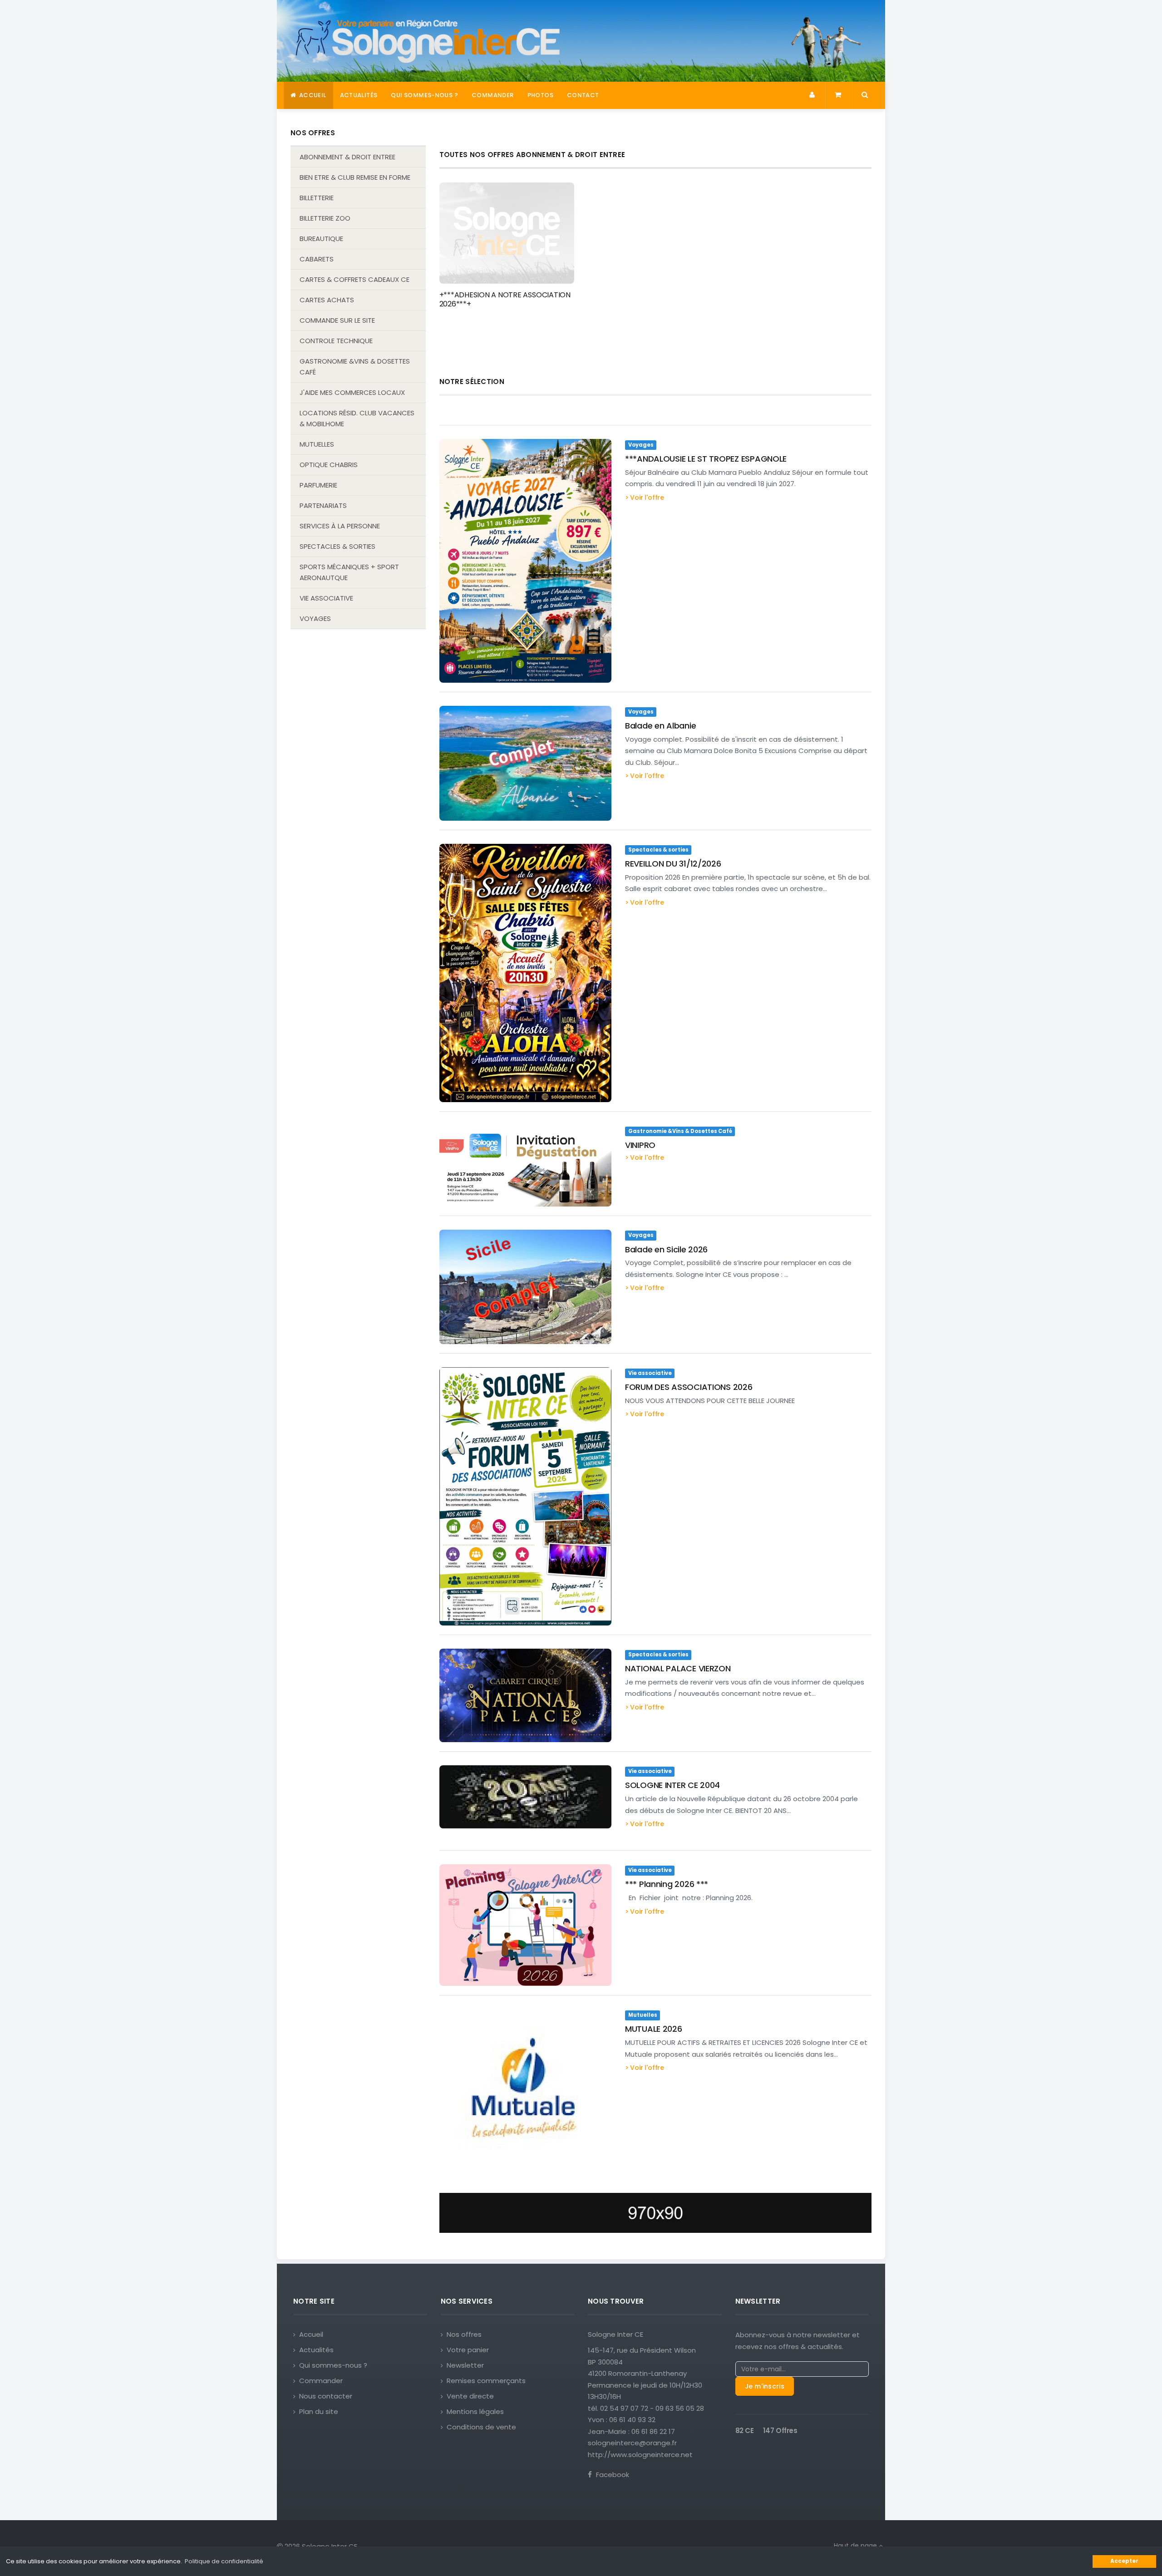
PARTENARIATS (323, 505)
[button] (813, 95)
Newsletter (465, 2365)
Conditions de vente (481, 2427)
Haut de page (856, 2546)
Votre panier (468, 2350)
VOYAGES (315, 618)
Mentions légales (475, 2411)
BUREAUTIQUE (321, 239)
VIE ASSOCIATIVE (326, 598)
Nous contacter (326, 2396)
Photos (540, 95)
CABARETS (317, 259)
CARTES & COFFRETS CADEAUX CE (355, 279)
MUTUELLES (317, 444)
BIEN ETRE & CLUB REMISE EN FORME (355, 177)
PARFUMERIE (318, 485)
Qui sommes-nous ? (424, 95)
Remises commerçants (486, 2381)
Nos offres (464, 2334)
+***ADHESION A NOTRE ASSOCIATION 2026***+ (505, 299)
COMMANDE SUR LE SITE (337, 320)
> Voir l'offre (645, 497)
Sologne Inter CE (615, 2334)
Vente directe (470, 2396)
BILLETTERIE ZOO (325, 218)
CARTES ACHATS (327, 300)
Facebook (612, 2475)
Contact (583, 95)
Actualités (359, 95)
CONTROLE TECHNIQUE (336, 341)
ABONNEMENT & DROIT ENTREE (347, 157)
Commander (493, 95)
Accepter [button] (1124, 2561)
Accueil (312, 95)
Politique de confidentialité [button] (224, 2561)
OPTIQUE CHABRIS (329, 465)
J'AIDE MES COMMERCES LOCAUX (352, 392)
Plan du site (319, 2411)
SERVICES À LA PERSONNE (340, 526)
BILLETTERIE (317, 198)
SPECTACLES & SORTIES (337, 546)
